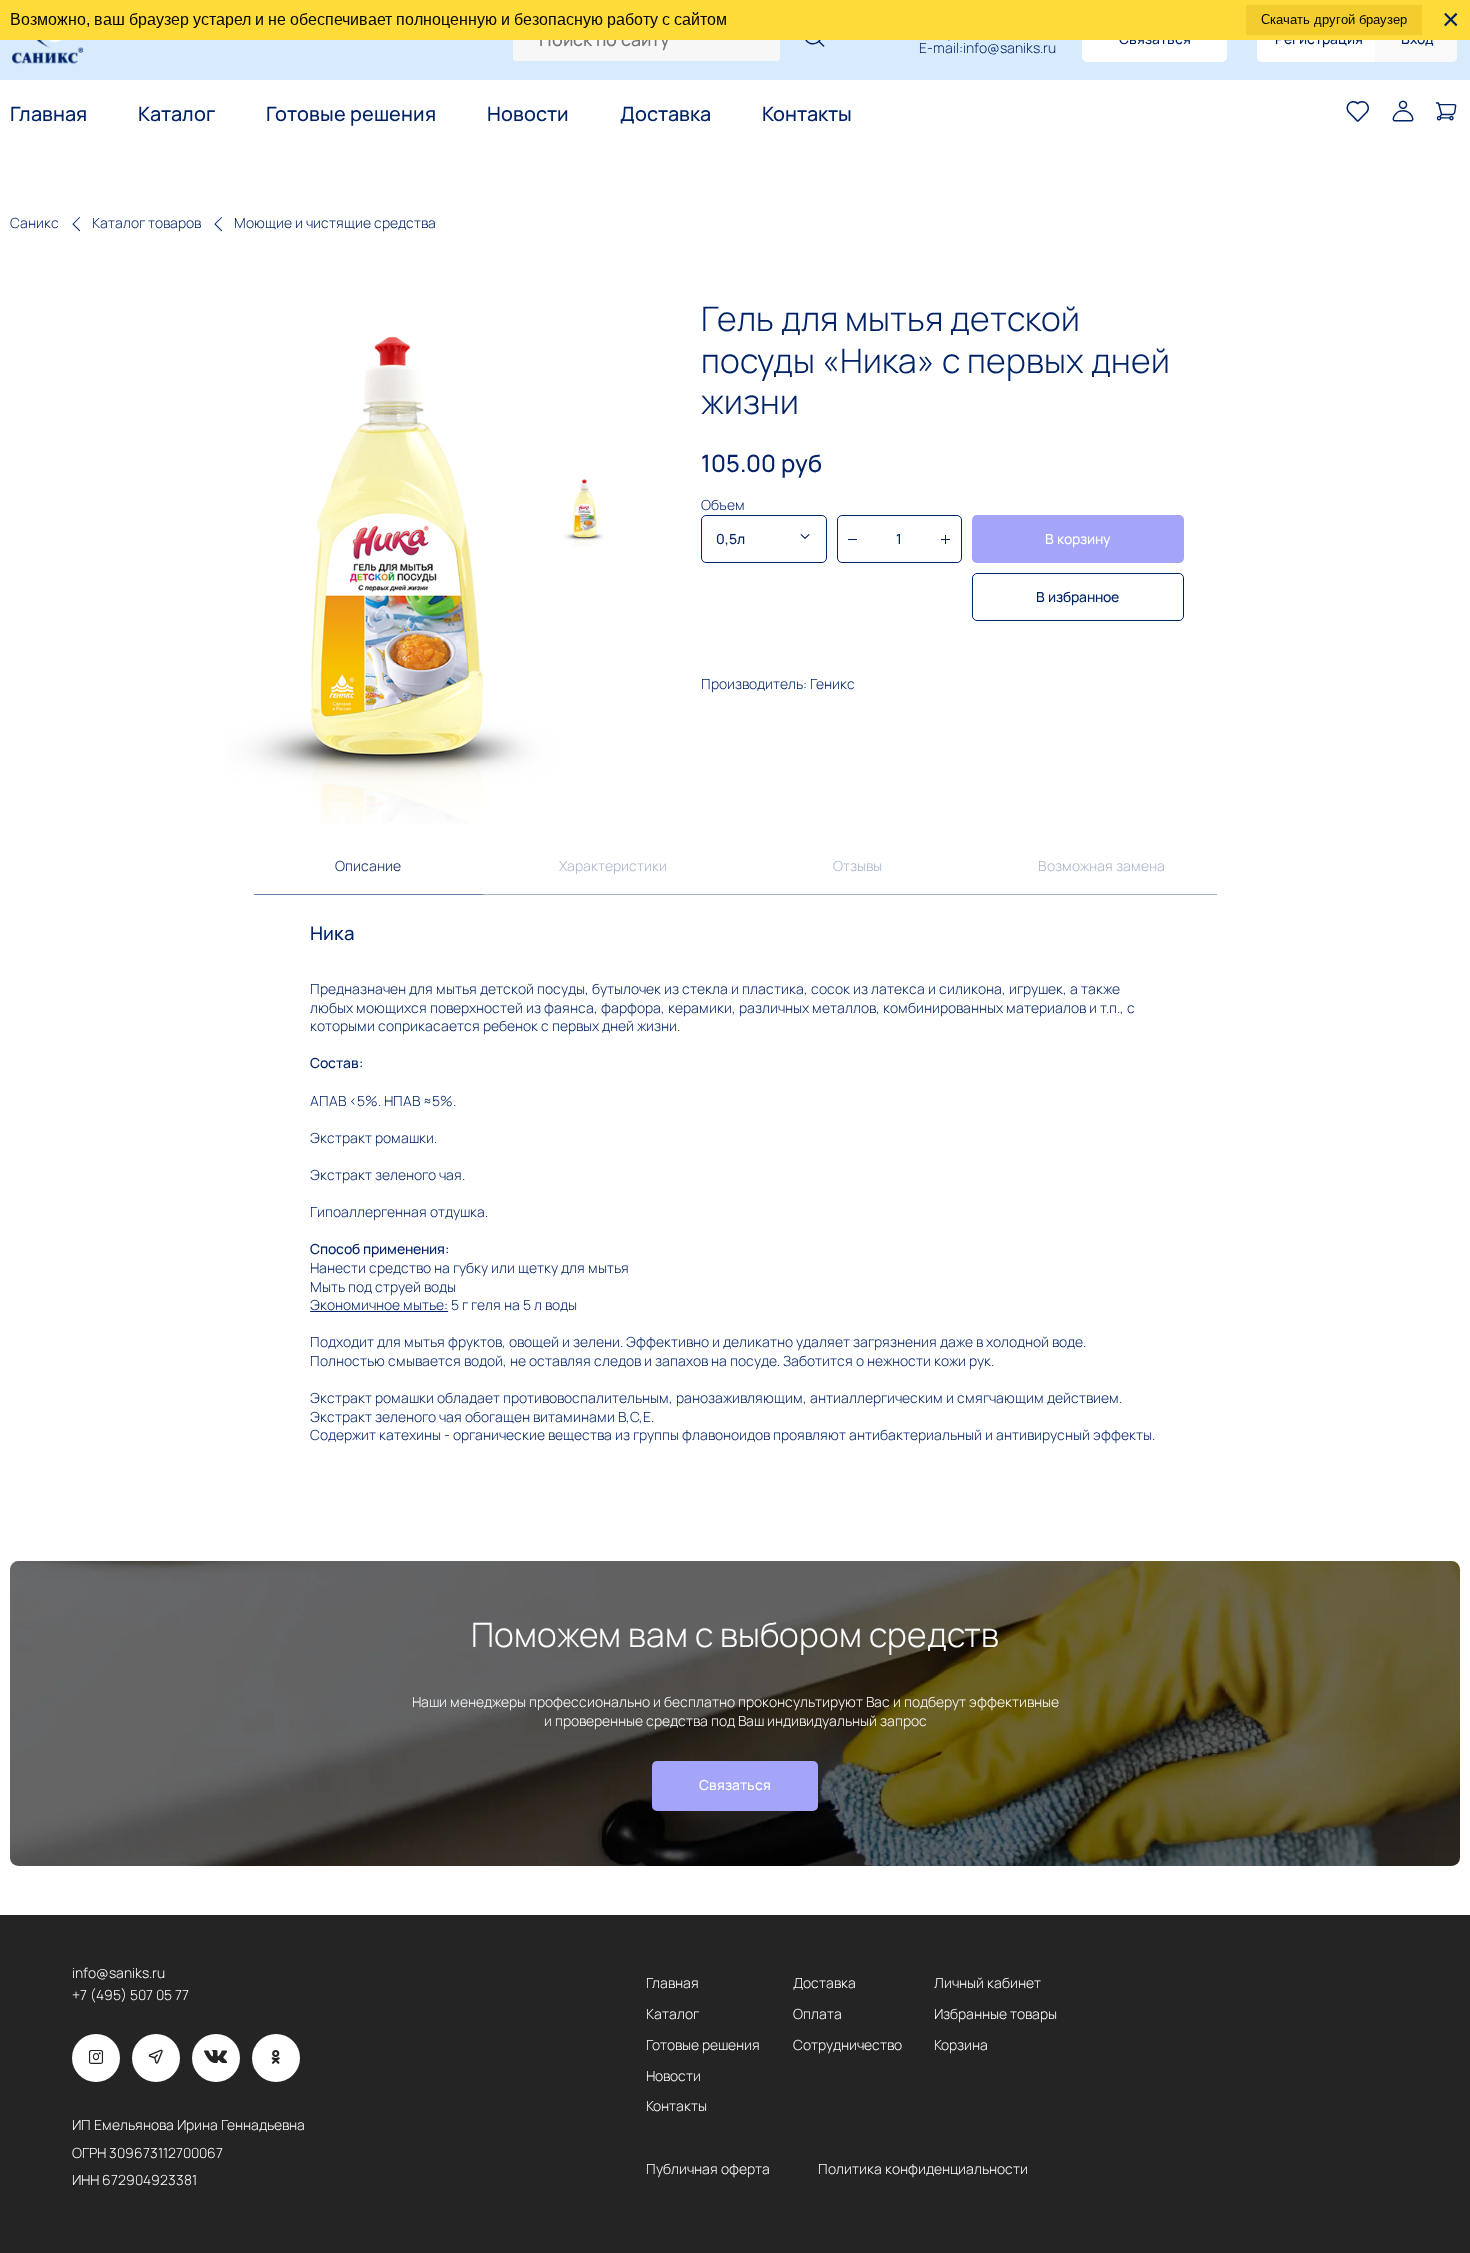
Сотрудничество (847, 2044)
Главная (48, 114)
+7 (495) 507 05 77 (130, 1994)
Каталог (176, 114)
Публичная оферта (708, 2168)
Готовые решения (351, 114)
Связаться (735, 1784)
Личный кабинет (987, 1982)
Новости (528, 114)
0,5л (730, 538)
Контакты (807, 114)
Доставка (665, 114)
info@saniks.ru (1009, 48)
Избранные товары (995, 2013)
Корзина (961, 2044)
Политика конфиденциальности (923, 2168)
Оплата (817, 2013)
